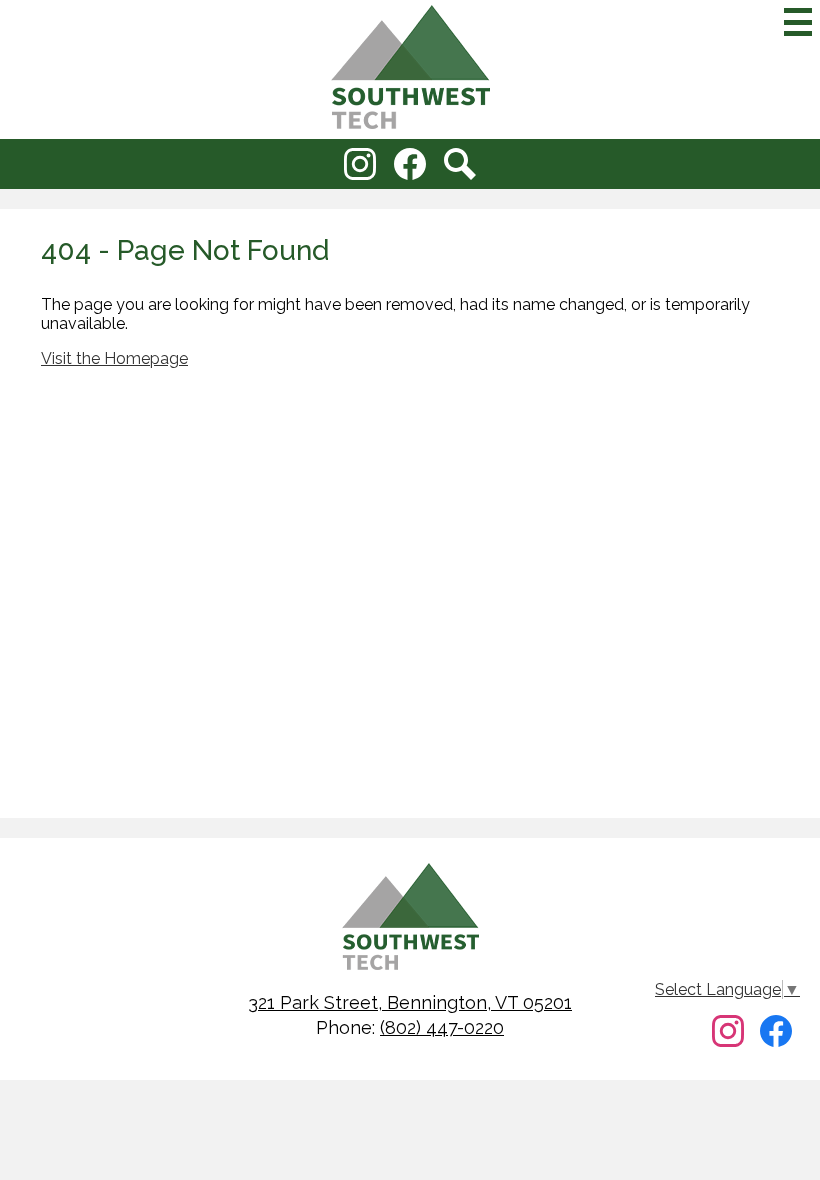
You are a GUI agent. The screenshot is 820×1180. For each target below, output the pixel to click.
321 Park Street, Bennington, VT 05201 (410, 1002)
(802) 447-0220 (442, 1027)
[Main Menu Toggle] (798, 22)
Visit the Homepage (114, 358)
